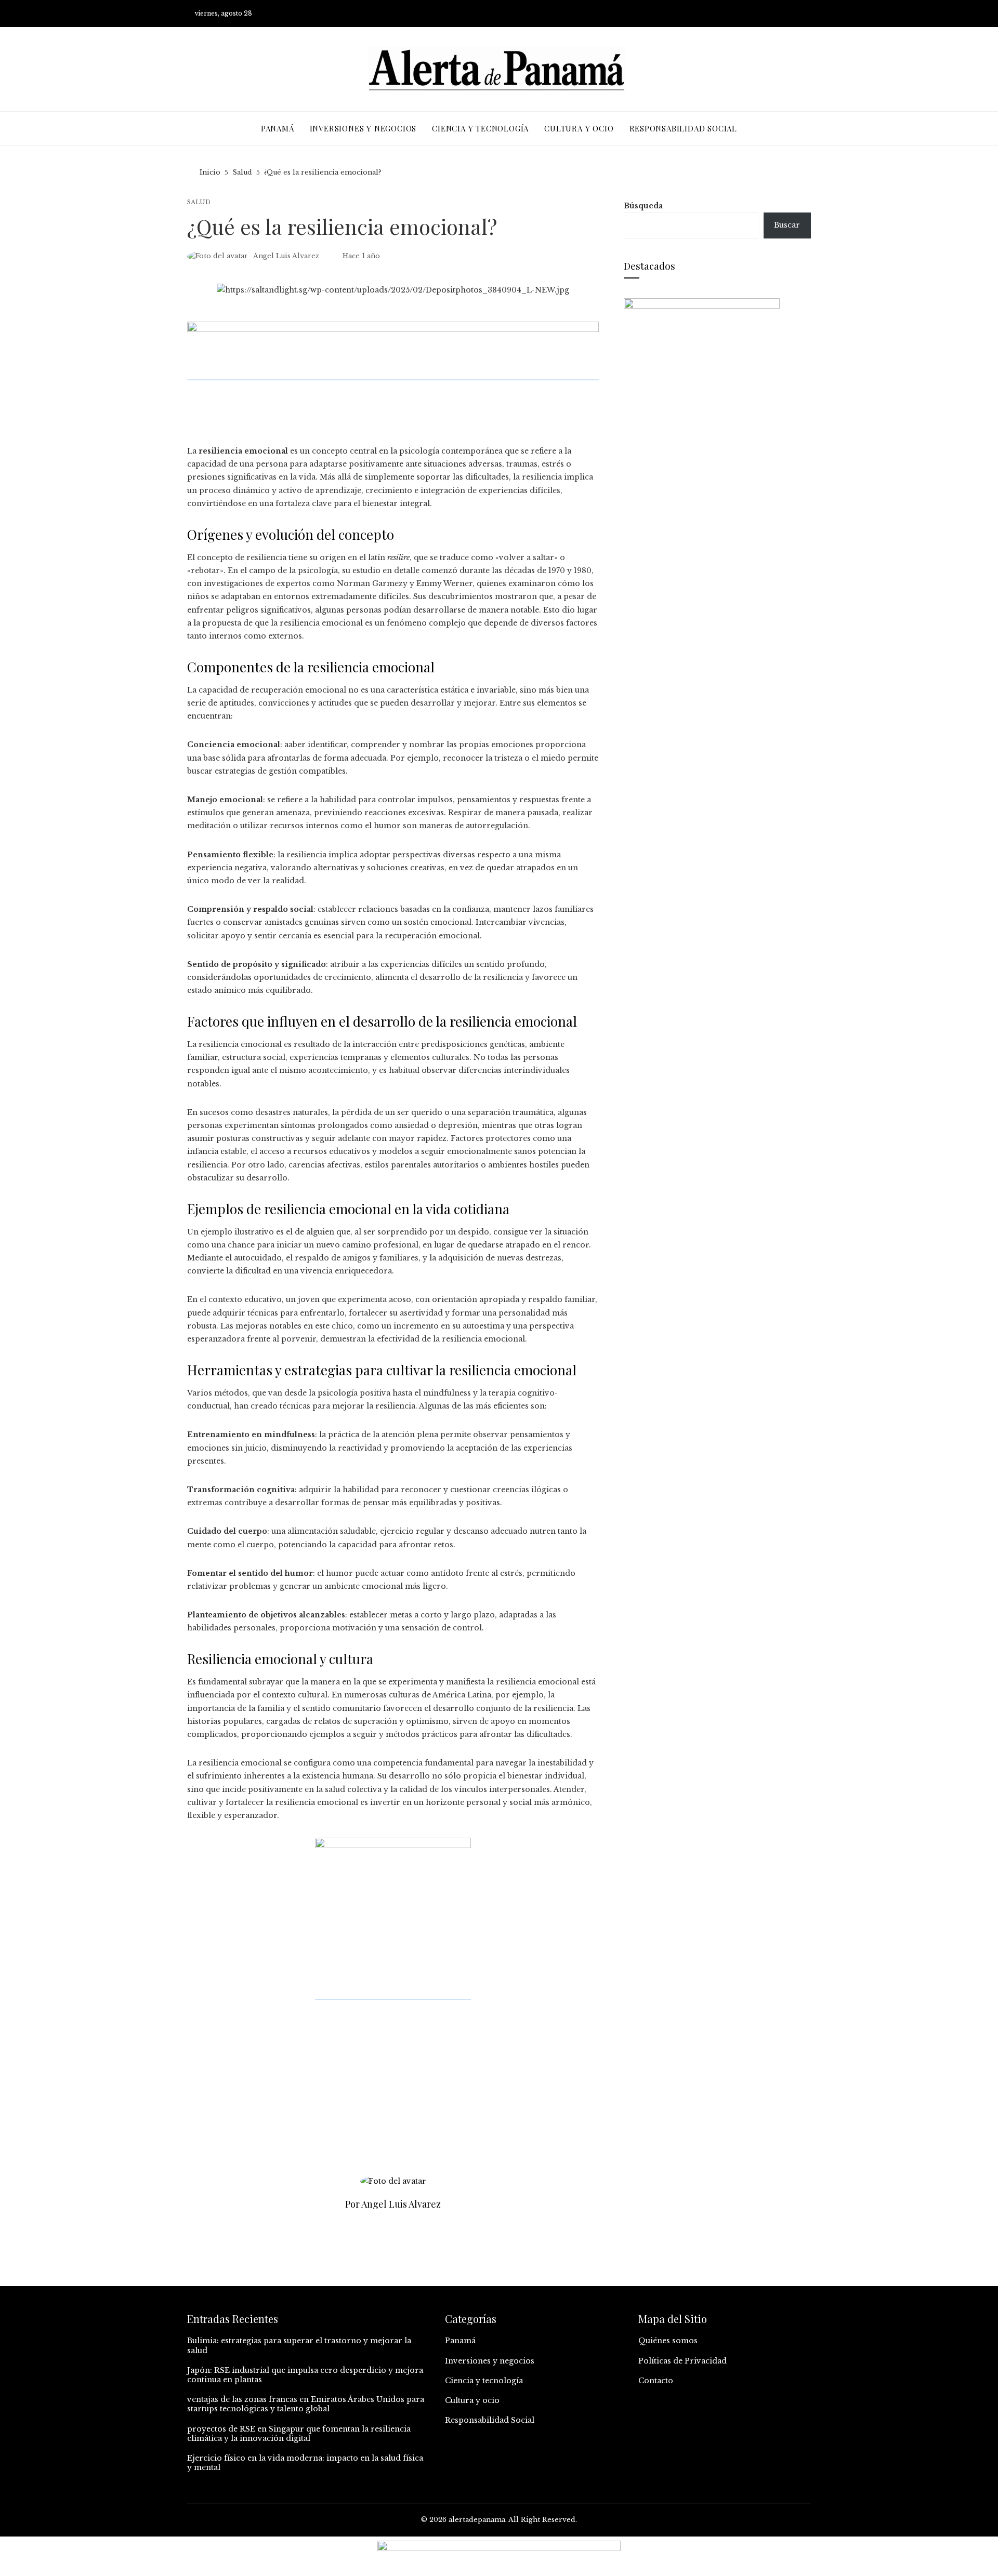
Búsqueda (643, 206)
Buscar (787, 225)
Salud (199, 202)
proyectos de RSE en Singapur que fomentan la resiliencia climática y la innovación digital (299, 2434)
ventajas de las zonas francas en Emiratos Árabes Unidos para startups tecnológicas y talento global (306, 2404)
